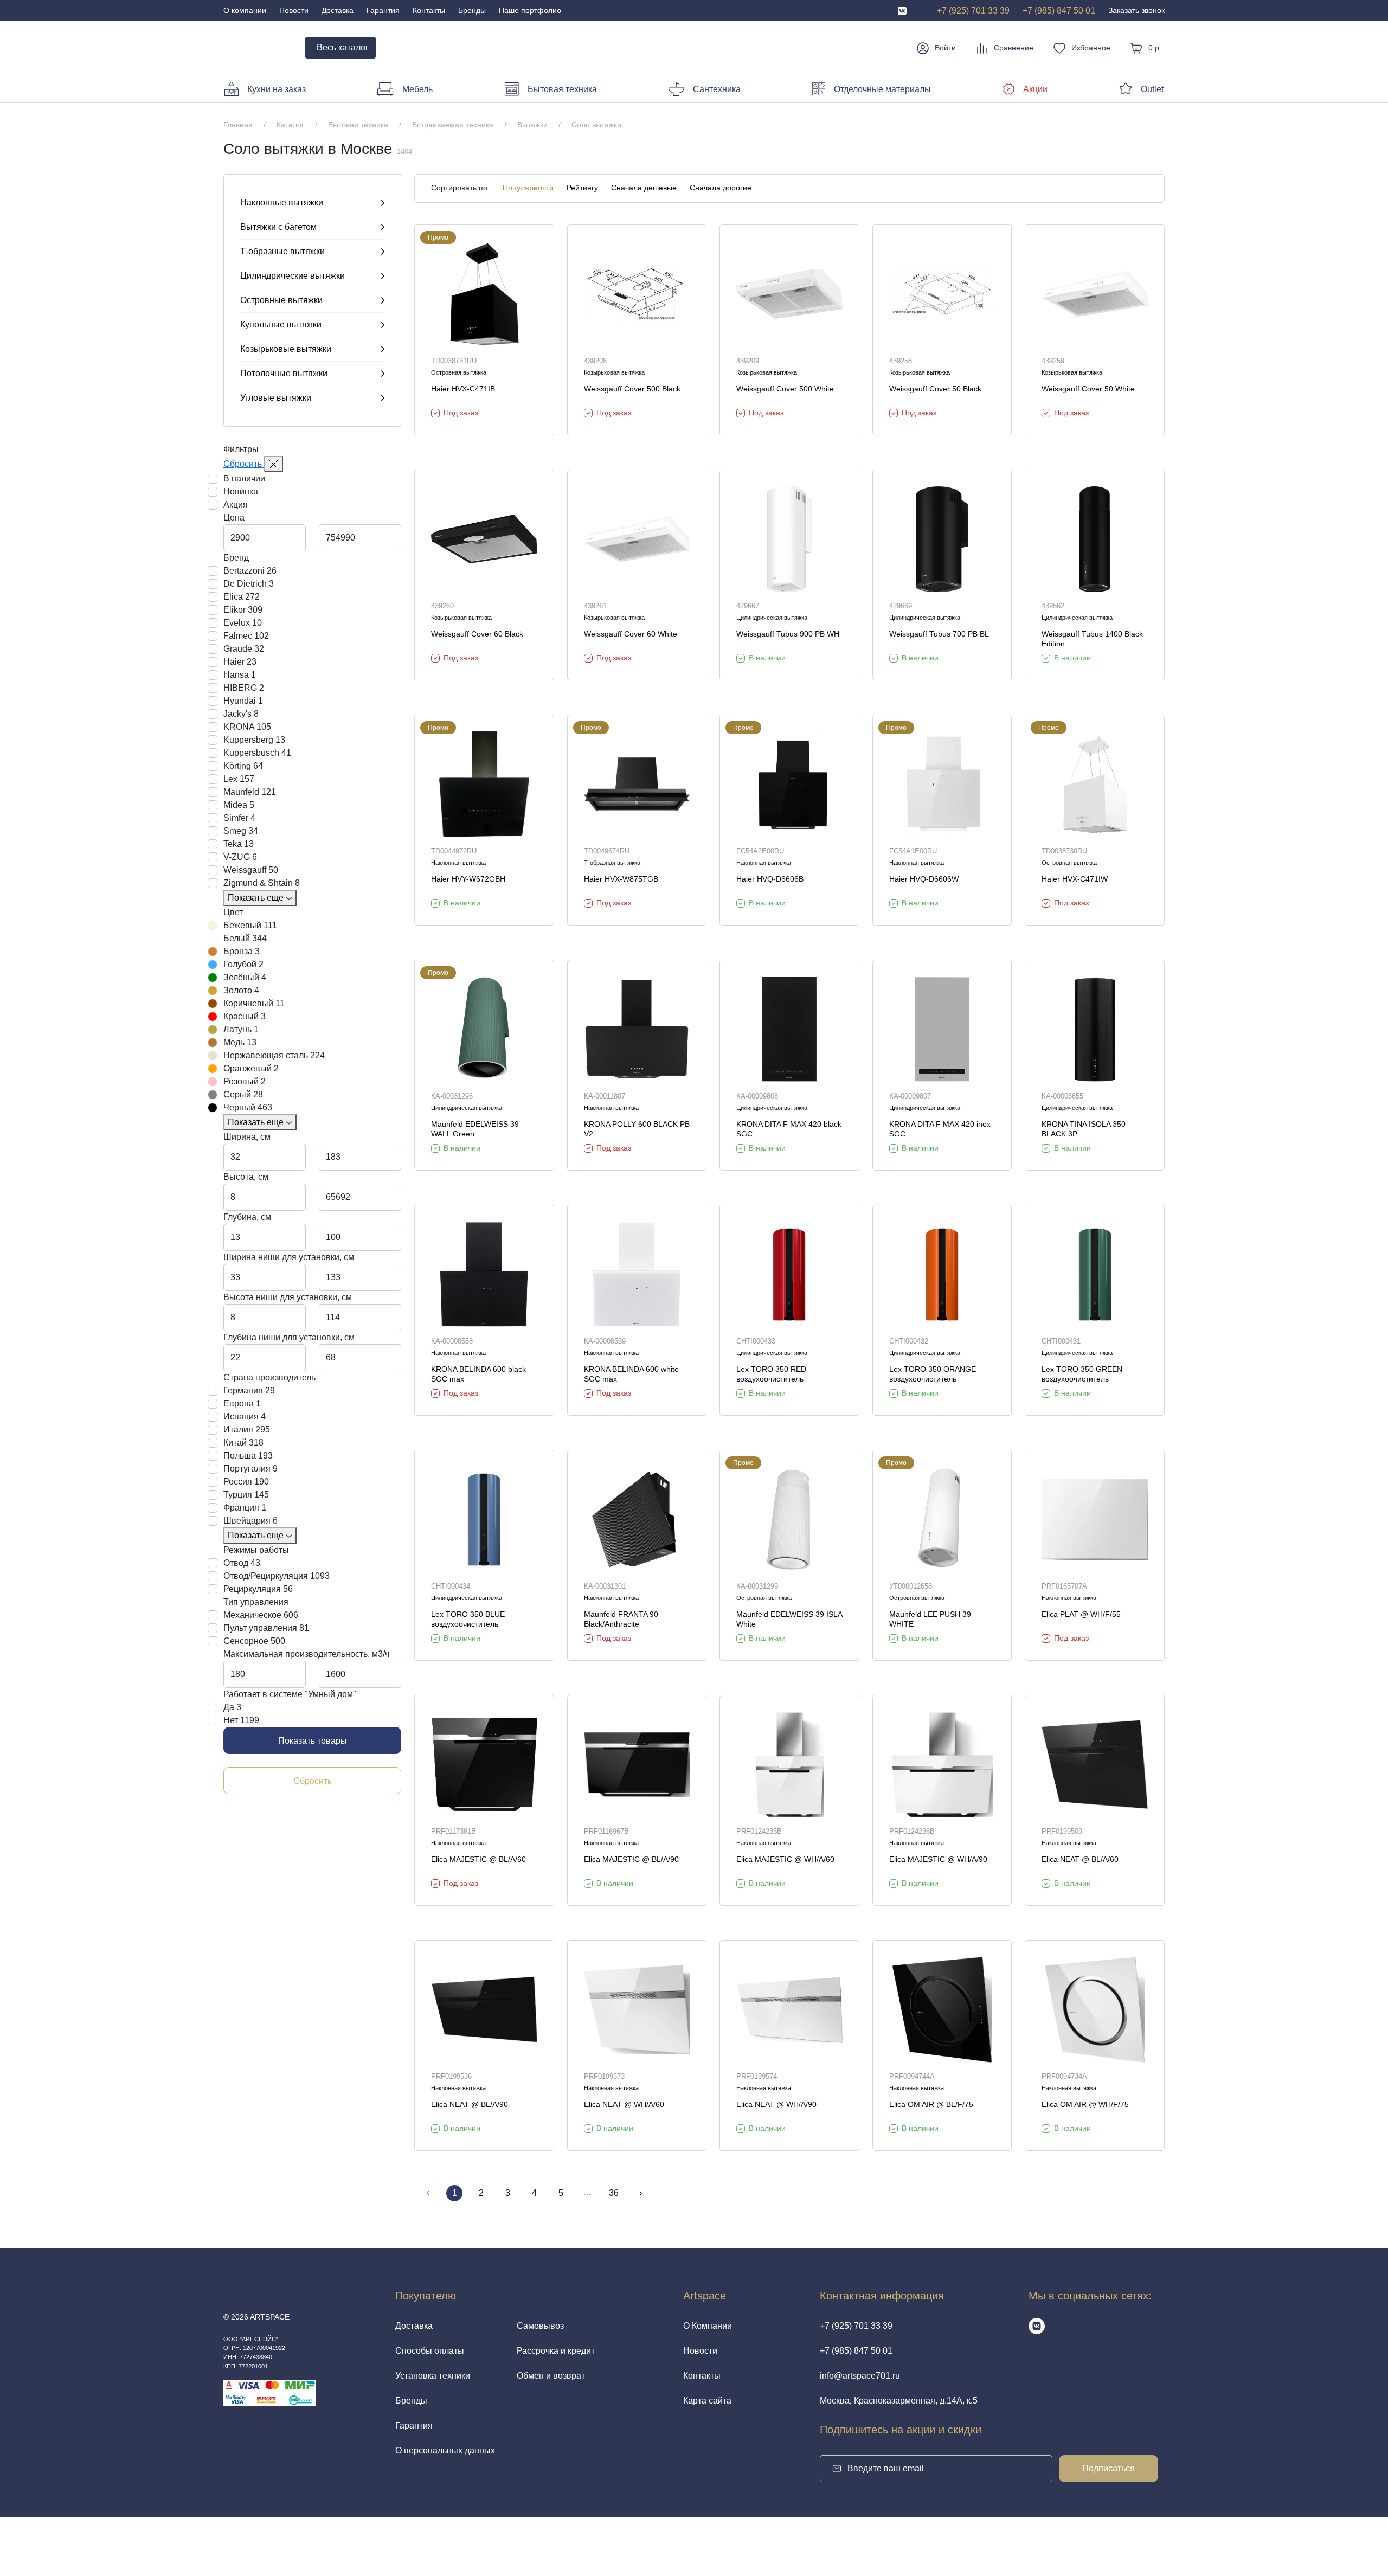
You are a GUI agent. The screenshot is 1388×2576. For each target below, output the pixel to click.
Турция (246, 1495)
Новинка (241, 492)
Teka (239, 844)
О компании (245, 10)
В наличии (244, 478)
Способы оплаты (430, 2351)
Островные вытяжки (281, 300)
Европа (242, 1403)
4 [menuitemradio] (534, 2193)
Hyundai (243, 701)
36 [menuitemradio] (614, 2193)
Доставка (338, 10)
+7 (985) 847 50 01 (1059, 11)
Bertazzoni (250, 571)
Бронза (242, 951)
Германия (249, 1390)
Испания (245, 1417)
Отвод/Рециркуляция (277, 1576)
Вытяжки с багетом (278, 227)
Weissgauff (251, 870)
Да (232, 1707)
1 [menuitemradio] (455, 2193)
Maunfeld (250, 792)
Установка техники (433, 2376)
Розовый (245, 1081)
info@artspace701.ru (860, 2376)
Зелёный (245, 977)
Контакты (429, 10)
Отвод (242, 1563)
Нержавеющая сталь (274, 1055)
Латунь (241, 1029)
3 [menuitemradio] (508, 2193)
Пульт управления (266, 1628)
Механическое (261, 1615)
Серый (243, 1094)
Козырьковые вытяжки (286, 349)
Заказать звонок (1136, 10)
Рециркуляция (258, 1589)
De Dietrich (249, 584)
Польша (248, 1456)
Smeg (241, 831)
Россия (246, 1482)
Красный (245, 1016)
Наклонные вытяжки (282, 203)
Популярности (528, 188)
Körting (243, 766)
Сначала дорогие (721, 188)
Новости (294, 10)
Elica (242, 597)
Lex (239, 779)
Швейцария (250, 1521)
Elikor (243, 610)
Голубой (243, 964)
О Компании (708, 2326)
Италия (247, 1430)
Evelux (243, 623)
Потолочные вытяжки (284, 373)
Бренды (472, 10)
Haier (240, 662)
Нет (241, 1720)
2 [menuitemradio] (481, 2193)
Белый (245, 938)
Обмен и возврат (551, 2376)
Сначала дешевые (644, 188)
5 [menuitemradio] (561, 2193)
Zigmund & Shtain (262, 883)
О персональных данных (445, 2450)
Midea (239, 805)
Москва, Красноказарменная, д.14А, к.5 (899, 2401)
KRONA (247, 727)
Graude (244, 649)
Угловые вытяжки (276, 398)
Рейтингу (582, 188)
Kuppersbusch (257, 753)
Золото (241, 990)
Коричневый (254, 1003)
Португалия (250, 1469)
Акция (236, 505)
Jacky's (241, 714)
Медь (240, 1042)
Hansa (240, 675)
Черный (248, 1107)
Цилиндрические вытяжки (293, 276)
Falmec (246, 636)
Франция (245, 1508)
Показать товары (313, 1741)
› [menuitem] (641, 2193)
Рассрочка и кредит (556, 2351)
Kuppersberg (254, 740)
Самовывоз (540, 2326)
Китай (243, 1443)
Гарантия (383, 10)
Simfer (239, 818)
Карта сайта (707, 2401)
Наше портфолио (530, 10)
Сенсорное (254, 1641)
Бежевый (250, 925)
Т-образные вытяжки (282, 251)
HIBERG (244, 688)
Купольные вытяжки (281, 325)
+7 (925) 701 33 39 (973, 11)
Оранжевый (251, 1068)
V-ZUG (240, 857)
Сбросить (244, 464)
